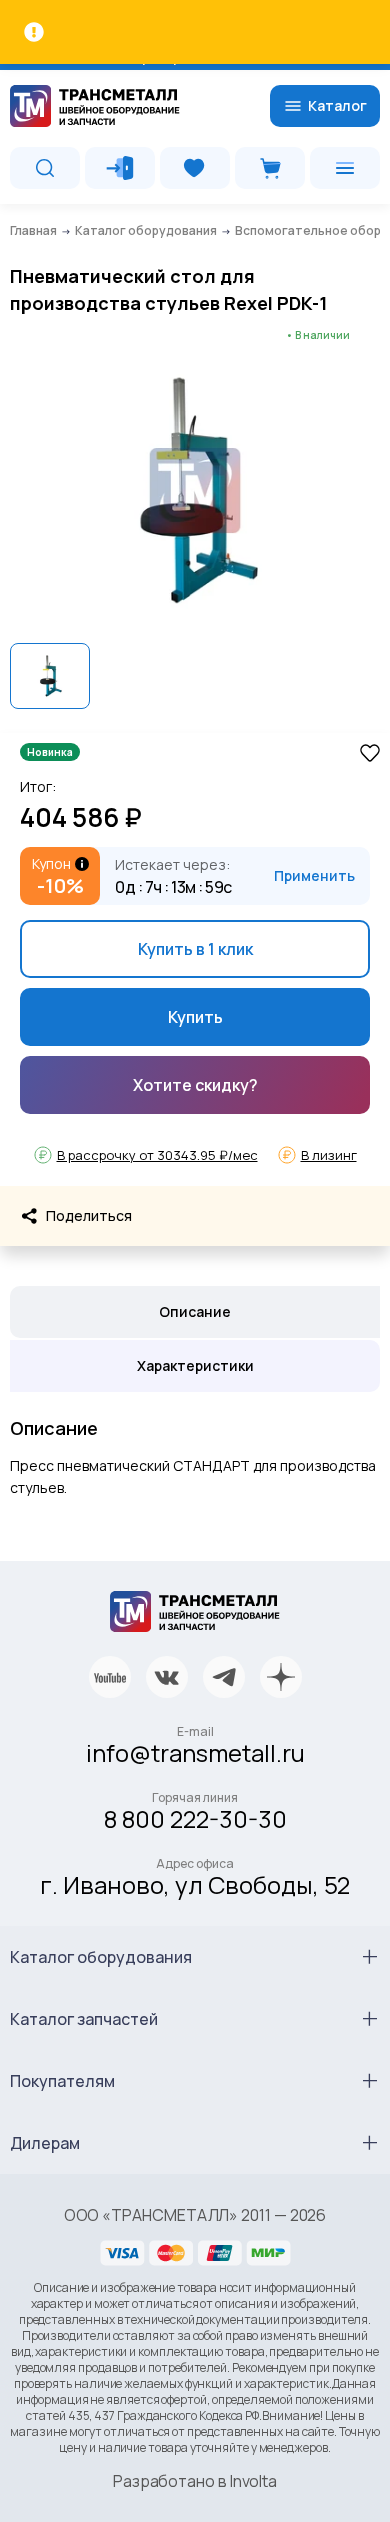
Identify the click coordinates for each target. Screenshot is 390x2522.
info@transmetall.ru (195, 1752)
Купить (195, 1017)
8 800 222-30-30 (195, 1818)
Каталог (337, 105)
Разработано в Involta (195, 2481)
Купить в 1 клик (195, 949)
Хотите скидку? (195, 1085)
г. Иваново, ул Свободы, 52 (195, 1884)
